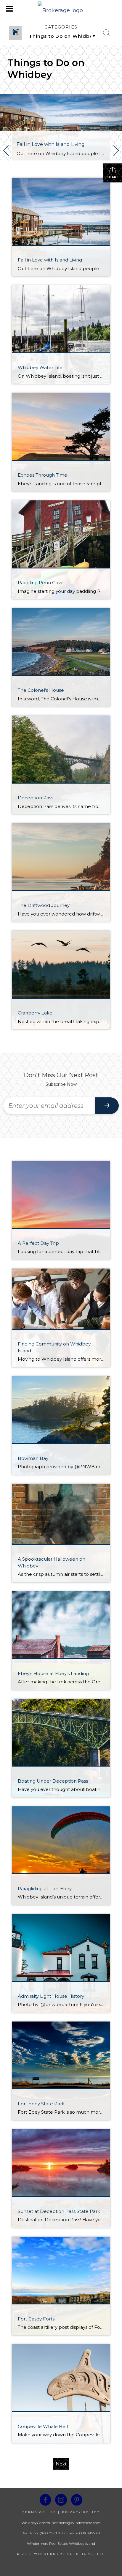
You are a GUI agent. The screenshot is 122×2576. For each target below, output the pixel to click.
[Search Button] (107, 33)
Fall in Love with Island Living (51, 144)
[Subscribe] (107, 1106)
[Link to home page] (61, 9)
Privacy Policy (81, 2512)
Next (61, 2464)
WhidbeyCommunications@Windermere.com (61, 2523)
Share (113, 177)
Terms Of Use (39, 2512)
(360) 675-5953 (49, 2533)
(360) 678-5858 (89, 2533)
